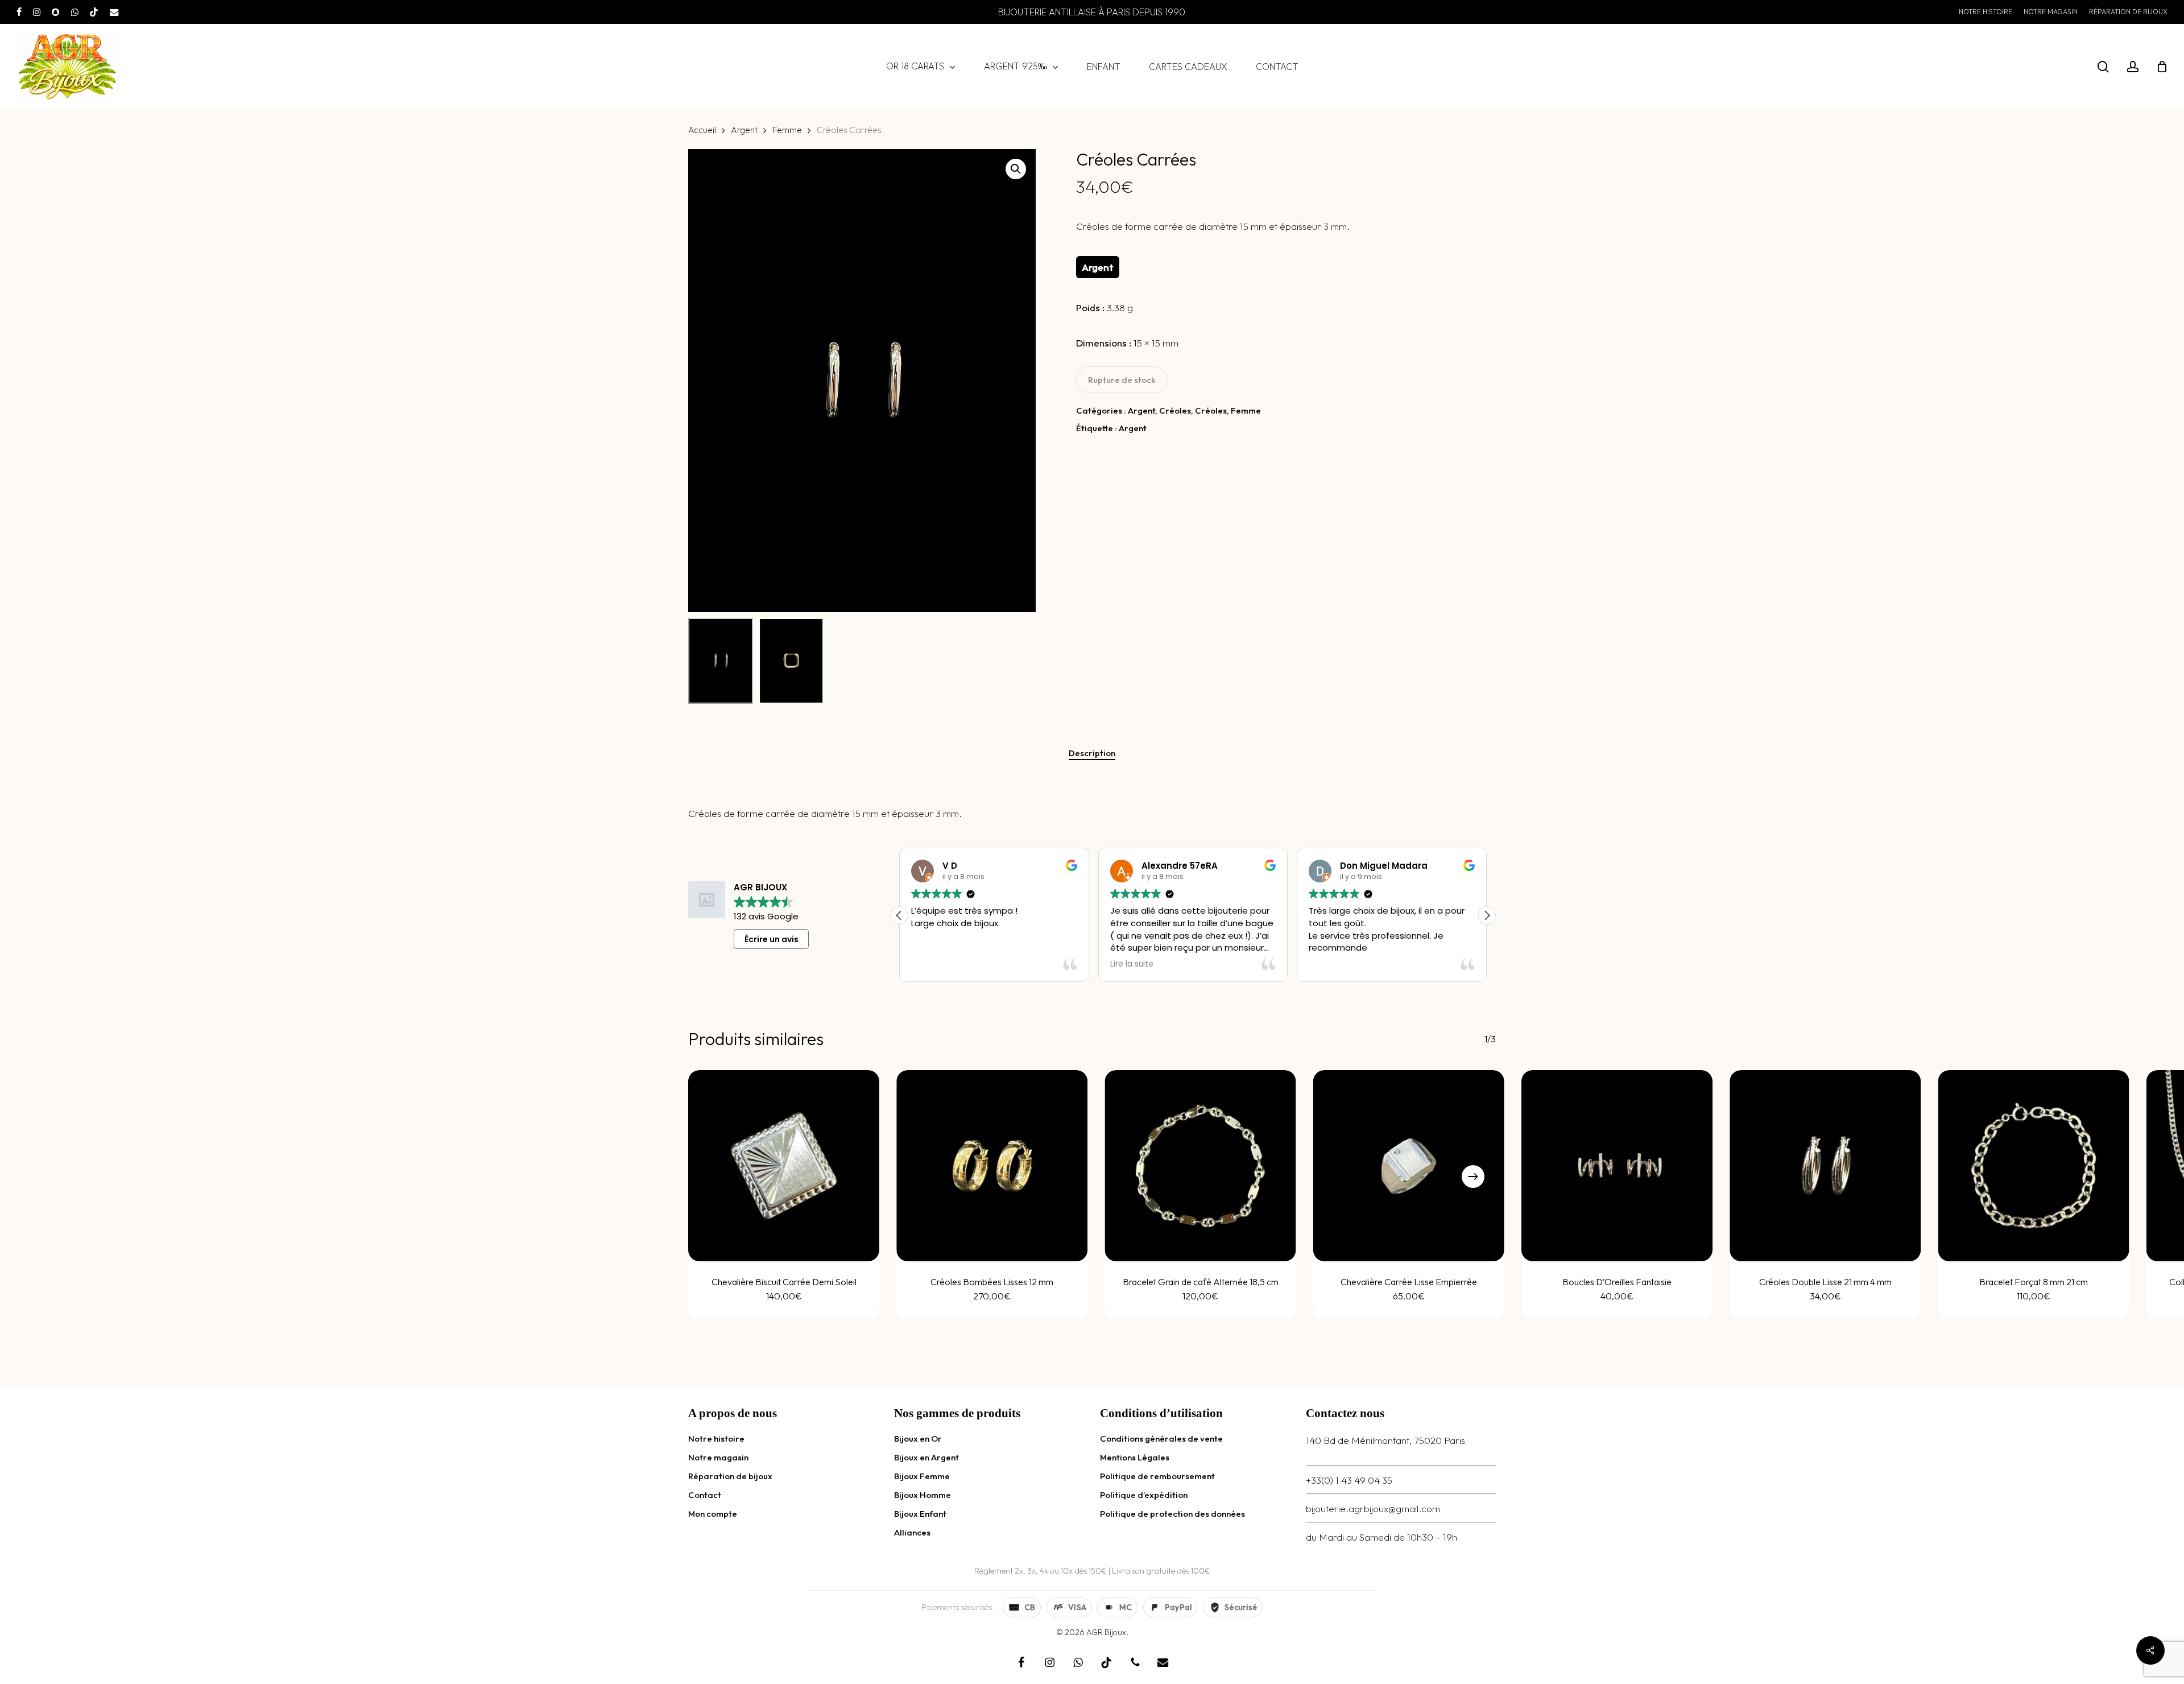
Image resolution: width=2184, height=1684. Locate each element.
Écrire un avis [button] (772, 939)
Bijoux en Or (918, 1439)
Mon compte (713, 1514)
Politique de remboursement (1157, 1476)
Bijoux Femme (922, 1476)
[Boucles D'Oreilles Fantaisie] (1617, 1166)
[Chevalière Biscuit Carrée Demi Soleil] (784, 1166)
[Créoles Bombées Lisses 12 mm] (992, 1166)
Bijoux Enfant (920, 1514)
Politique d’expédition (1144, 1495)
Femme (787, 130)
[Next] (1473, 1177)
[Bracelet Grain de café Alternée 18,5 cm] (1201, 1166)
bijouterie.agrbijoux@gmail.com (1373, 1508)
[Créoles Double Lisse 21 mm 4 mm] (1825, 1166)
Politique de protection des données (1172, 1514)
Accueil (702, 130)
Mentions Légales (1135, 1457)
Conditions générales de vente (1161, 1439)
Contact (705, 1495)
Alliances (912, 1532)
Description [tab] (1092, 753)
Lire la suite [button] (933, 964)
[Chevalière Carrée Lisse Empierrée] (1409, 1166)
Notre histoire (716, 1439)
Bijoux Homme (923, 1495)
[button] (1016, 169)
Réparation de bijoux (730, 1476)
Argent (744, 130)
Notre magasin (718, 1457)
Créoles (1175, 410)
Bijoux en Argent (926, 1457)
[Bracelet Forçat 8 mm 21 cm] (2034, 1166)
